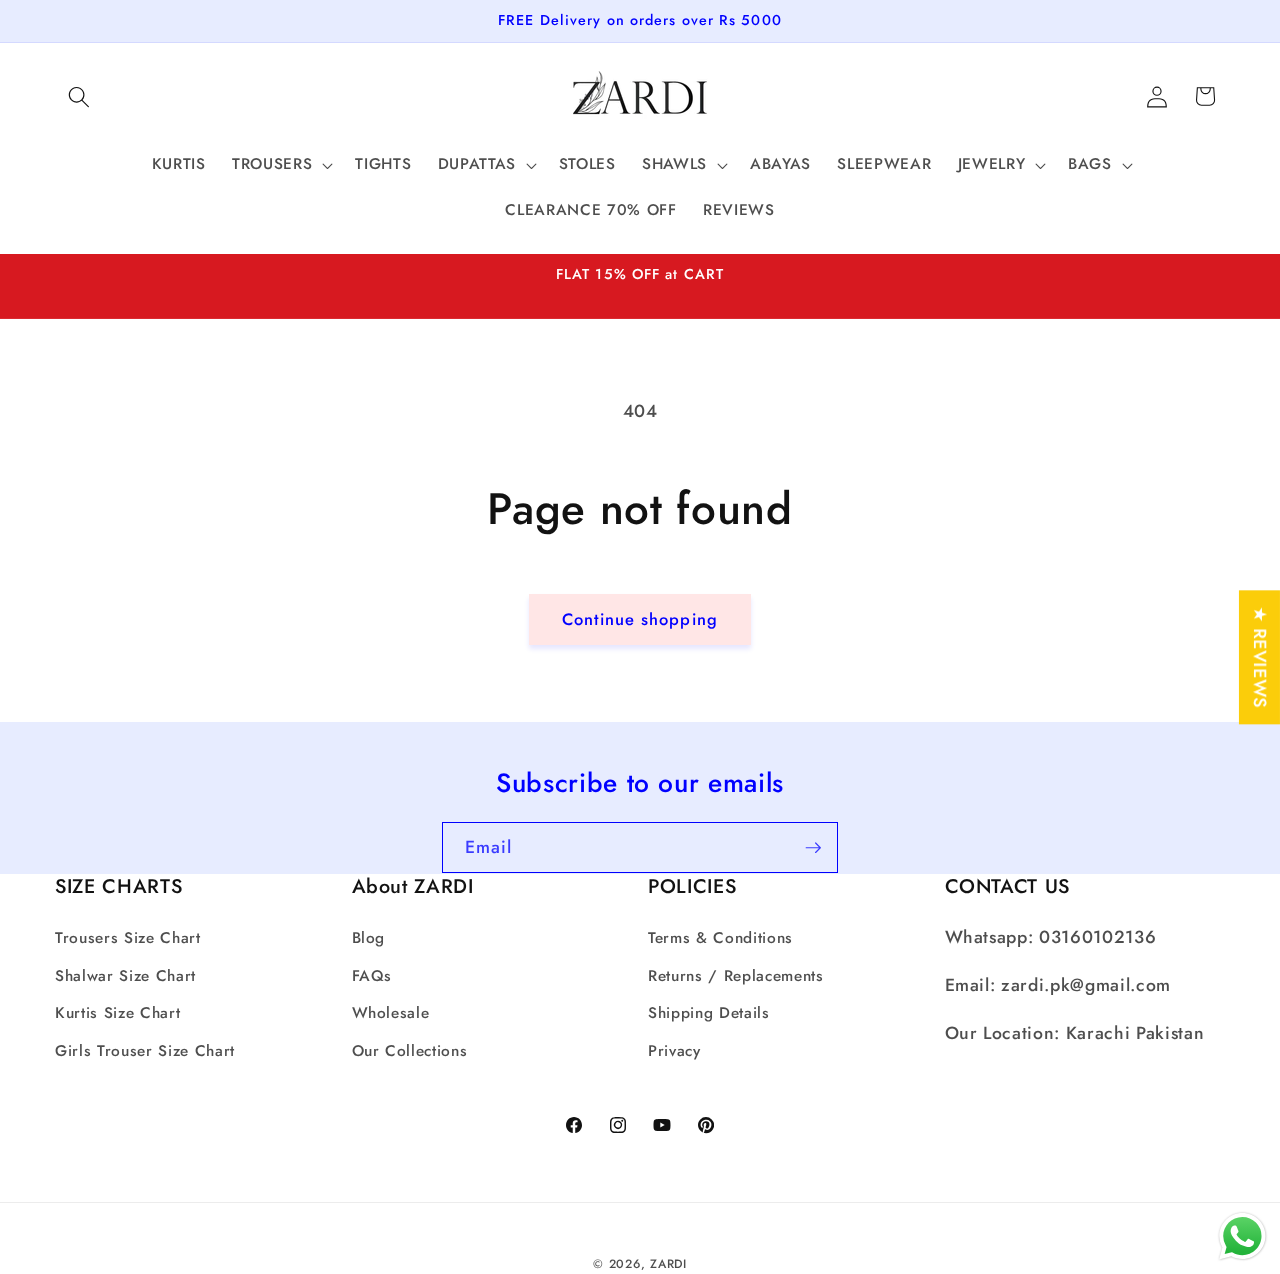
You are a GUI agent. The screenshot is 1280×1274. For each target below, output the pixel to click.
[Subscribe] (813, 848)
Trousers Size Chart (128, 938)
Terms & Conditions (720, 938)
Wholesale (391, 1013)
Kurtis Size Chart (117, 1013)
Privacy (674, 1050)
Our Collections (410, 1050)
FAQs (372, 975)
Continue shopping (640, 619)
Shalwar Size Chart (125, 975)
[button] (79, 96)
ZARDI (668, 1263)
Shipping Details (709, 1013)
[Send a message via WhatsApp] (1242, 1236)
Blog (369, 938)
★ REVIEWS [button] (1260, 657)
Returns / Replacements (736, 975)
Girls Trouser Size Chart (145, 1050)
